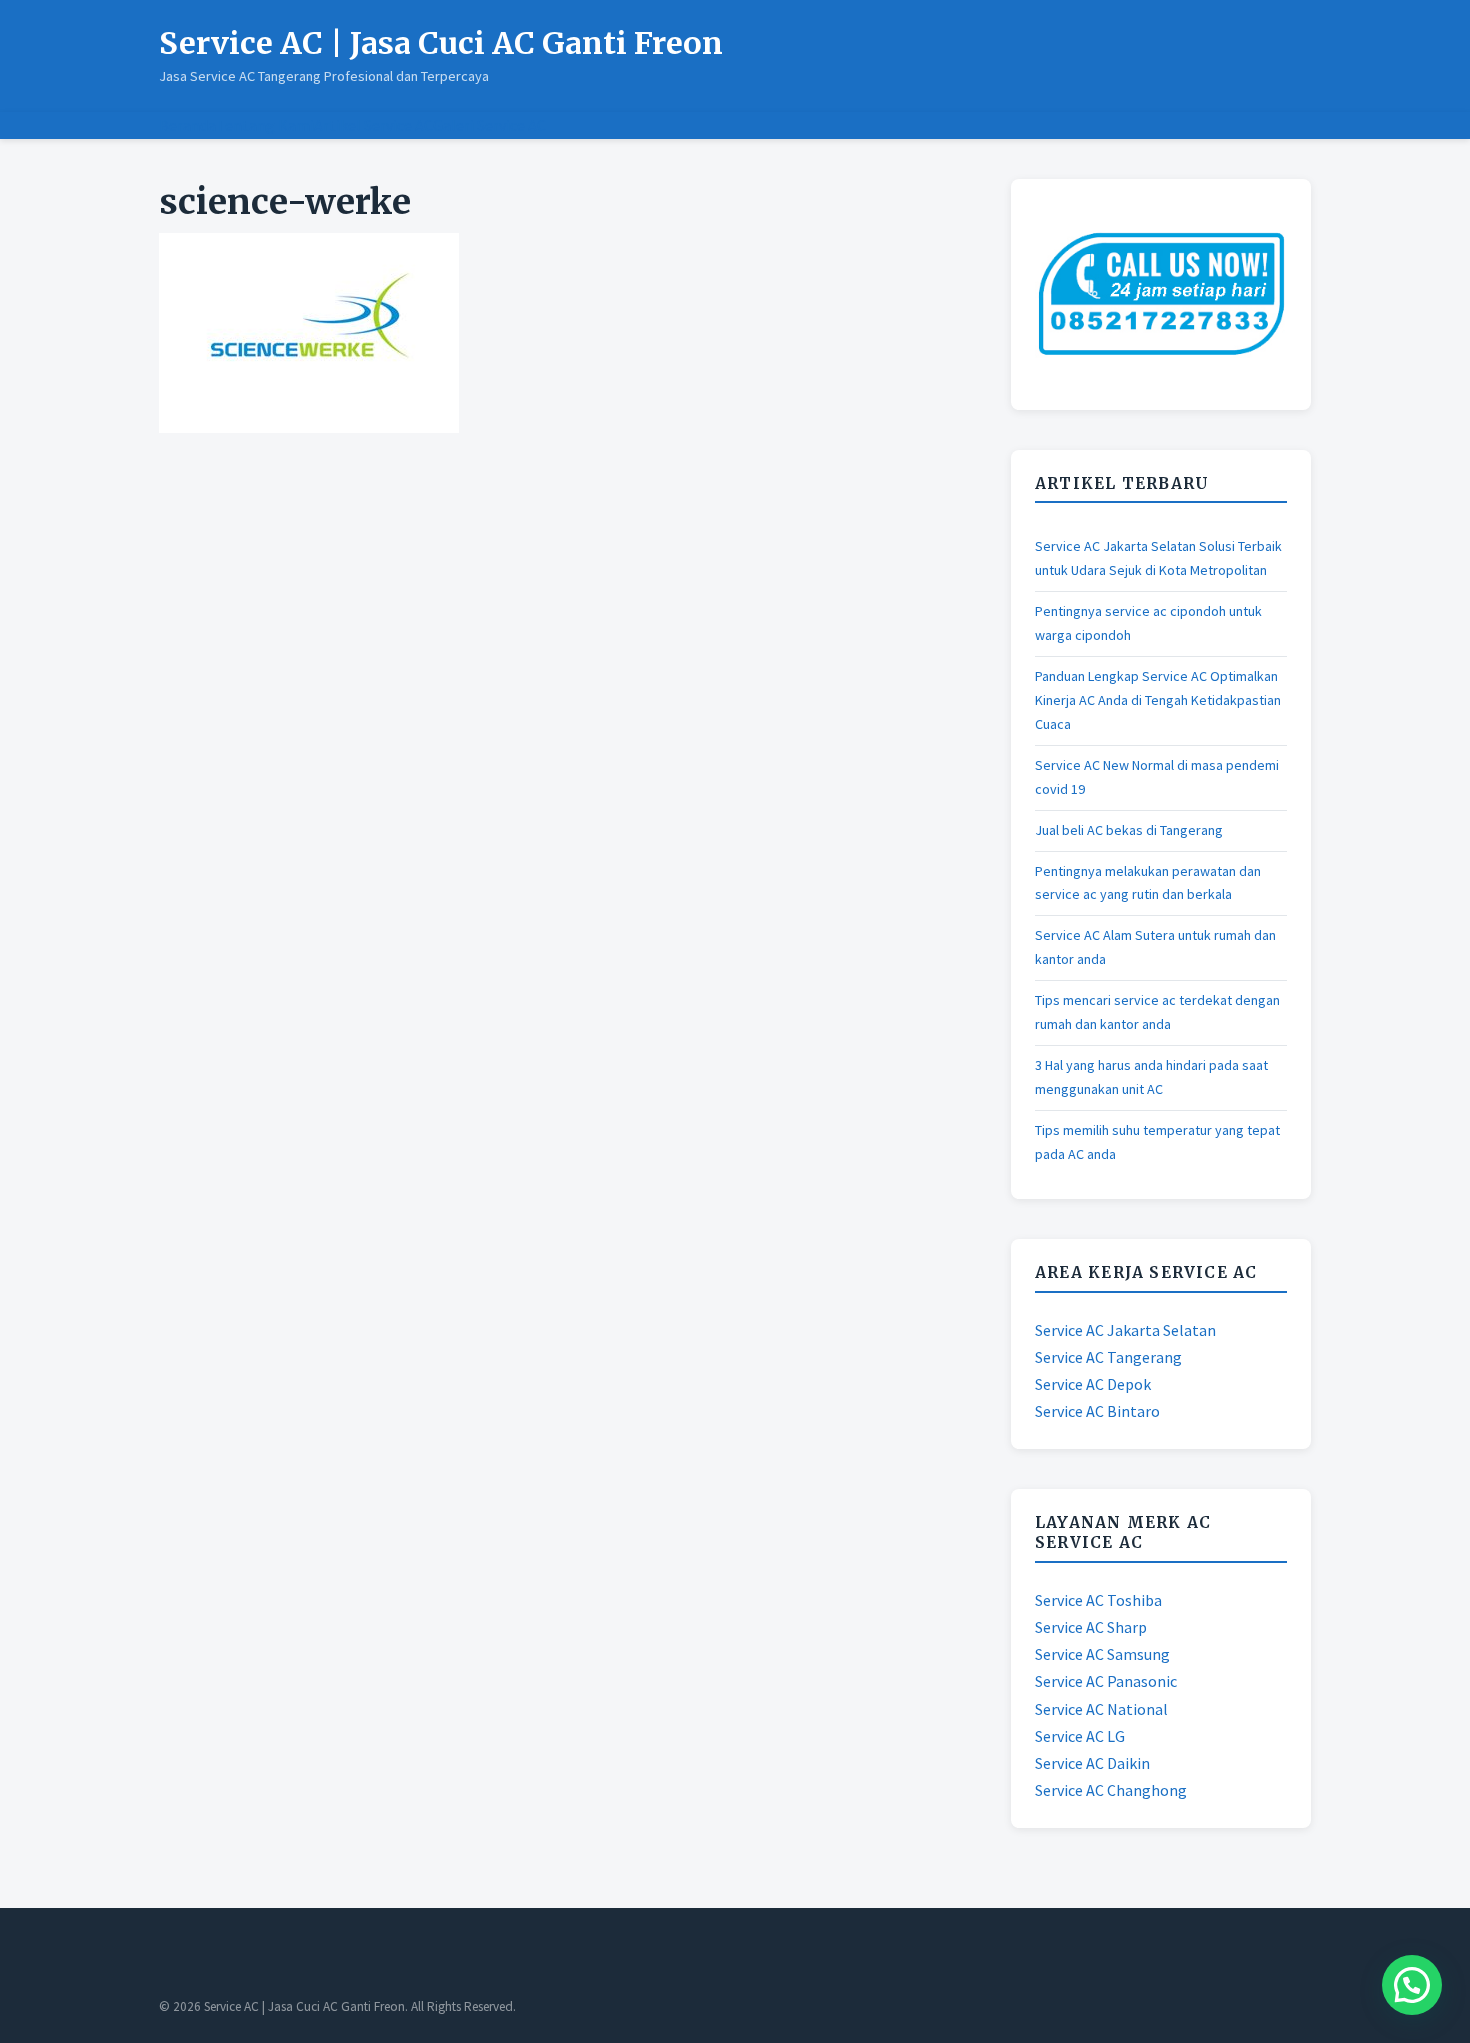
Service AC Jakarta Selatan (1125, 1330)
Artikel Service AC (373, 125)
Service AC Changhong (1111, 1790)
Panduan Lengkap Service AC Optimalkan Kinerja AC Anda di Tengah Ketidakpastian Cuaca (1158, 700)
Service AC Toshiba (1098, 1600)
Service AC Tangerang (1108, 1357)
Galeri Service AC (489, 125)
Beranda (187, 125)
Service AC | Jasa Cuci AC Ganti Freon (441, 43)
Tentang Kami (265, 125)
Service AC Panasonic (1106, 1681)
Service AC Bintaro (1097, 1411)
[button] (1412, 1985)
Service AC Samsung (1102, 1654)
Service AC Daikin (1092, 1763)
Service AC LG (1080, 1736)
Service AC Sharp (1091, 1627)
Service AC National (1101, 1709)
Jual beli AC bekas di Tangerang (1129, 830)
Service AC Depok (1093, 1384)
